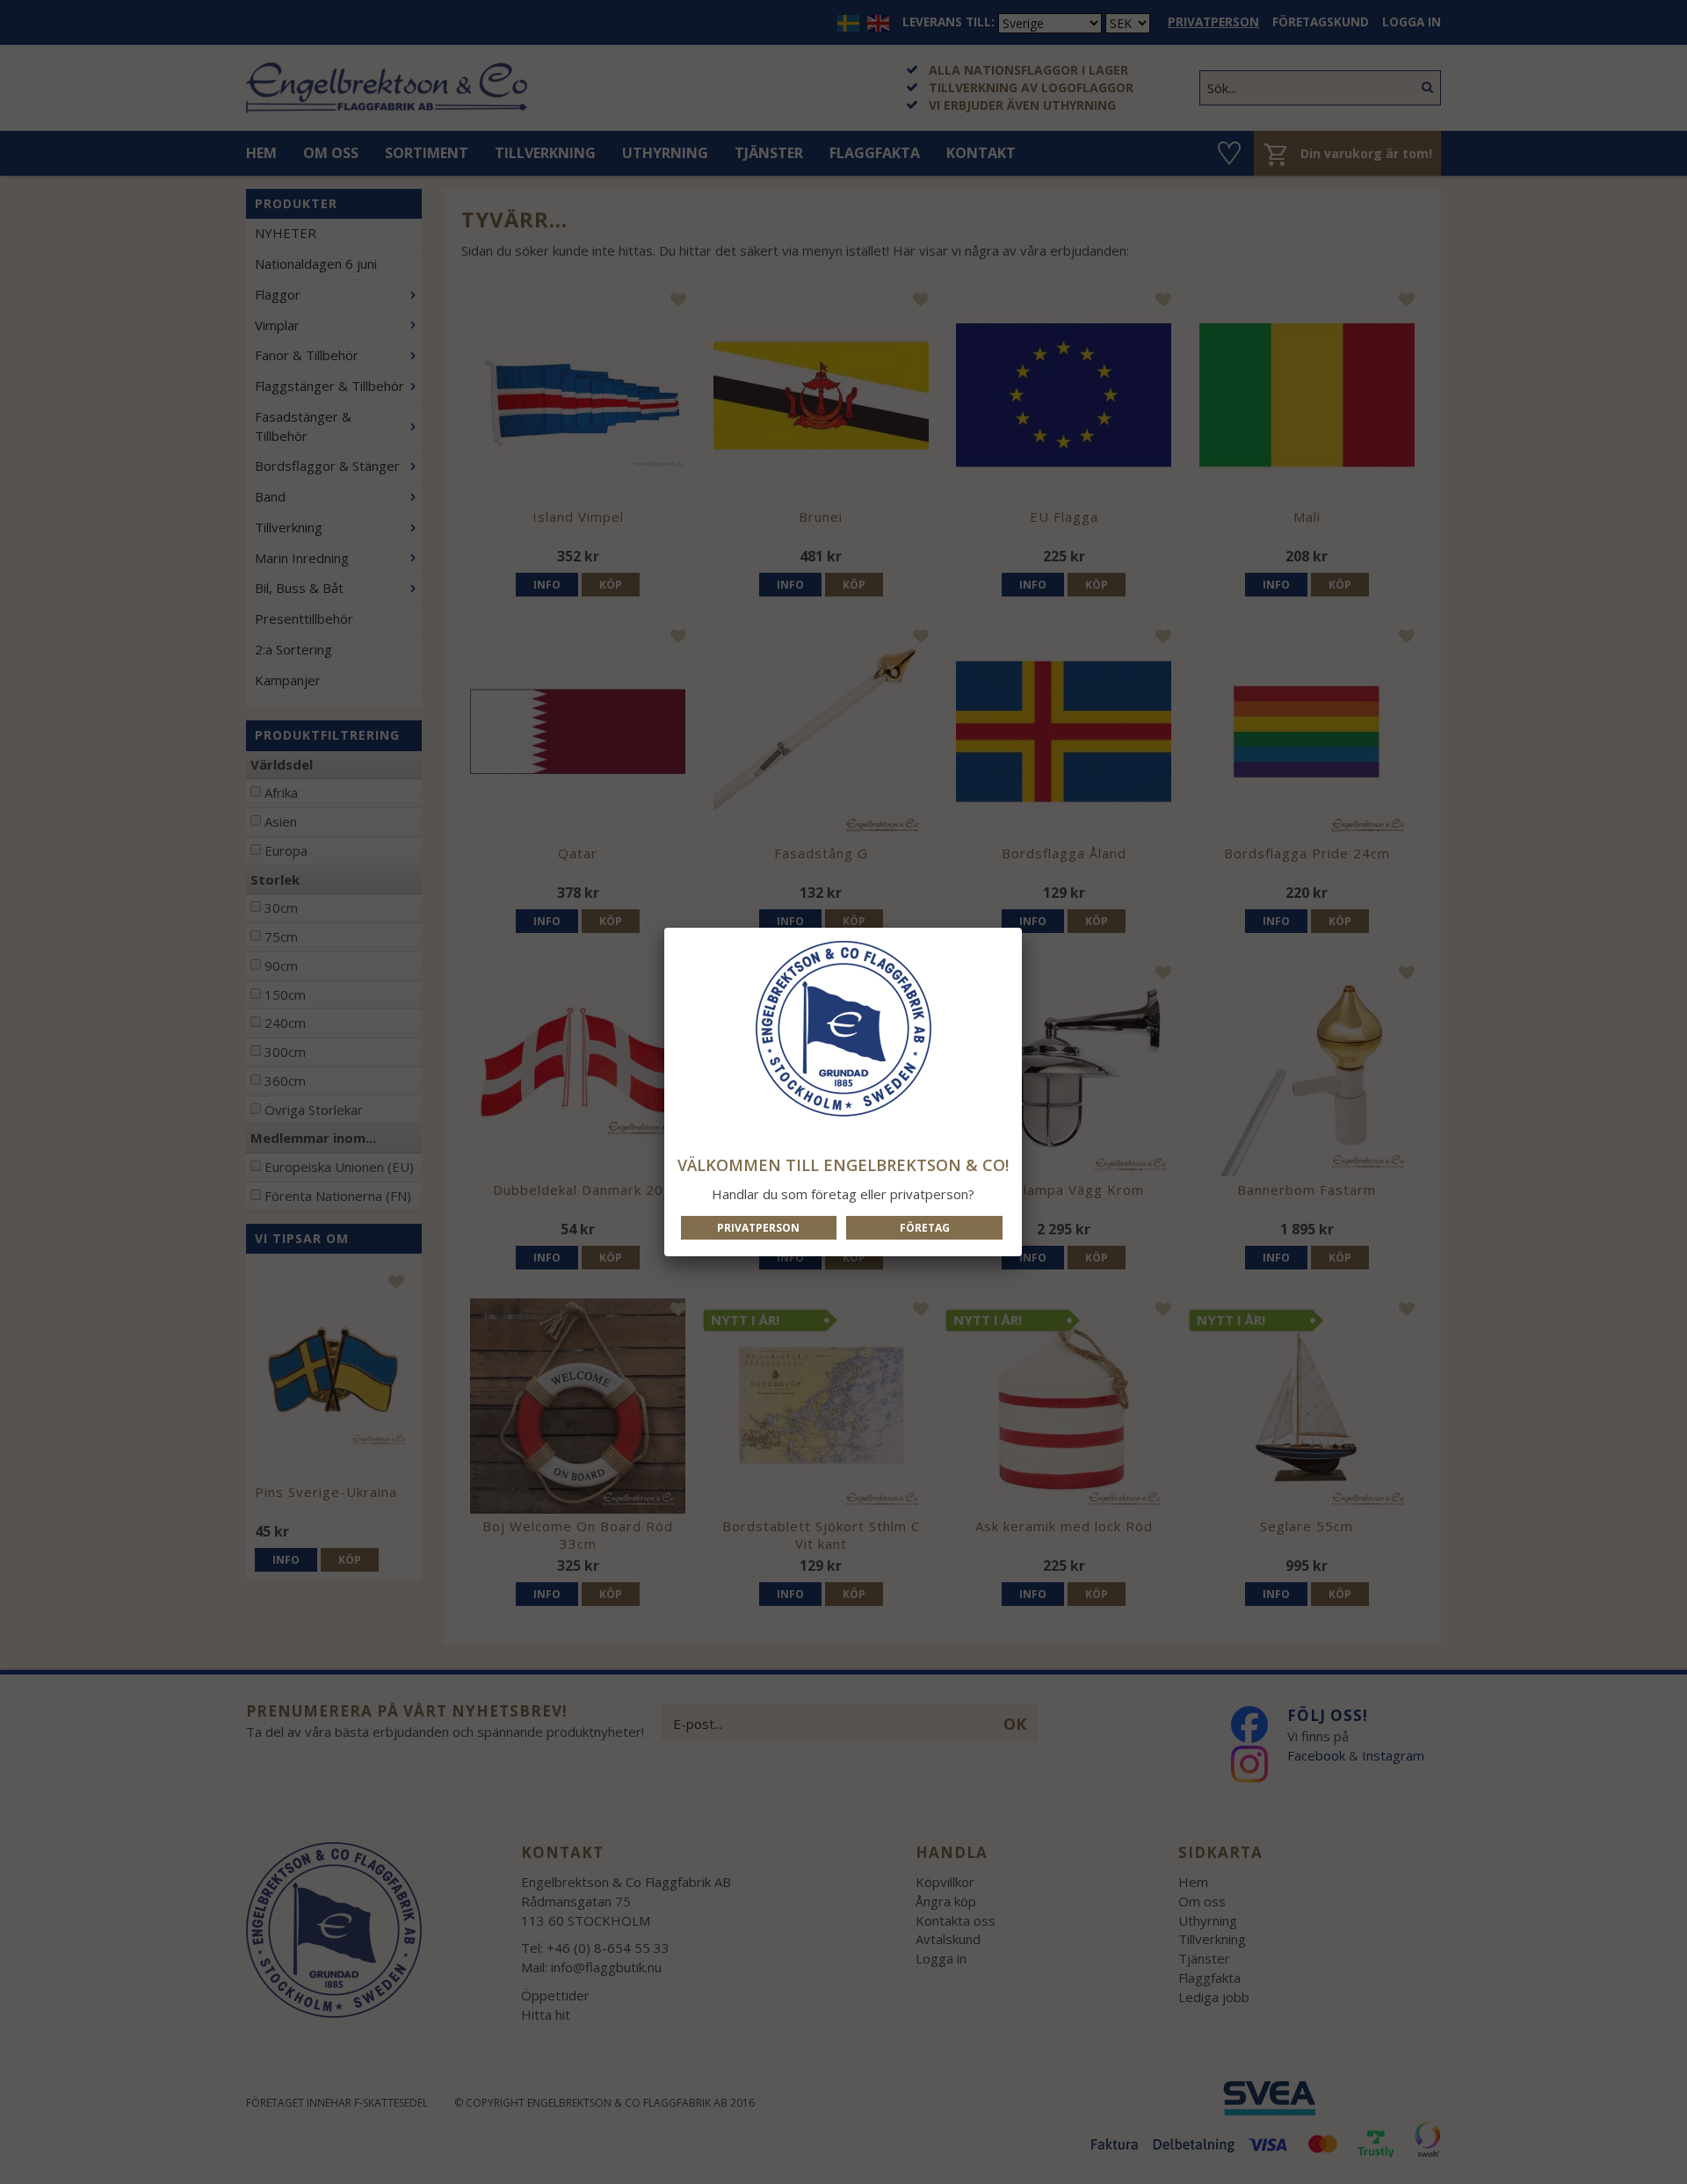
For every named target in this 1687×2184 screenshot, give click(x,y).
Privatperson (758, 1228)
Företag (925, 1228)
